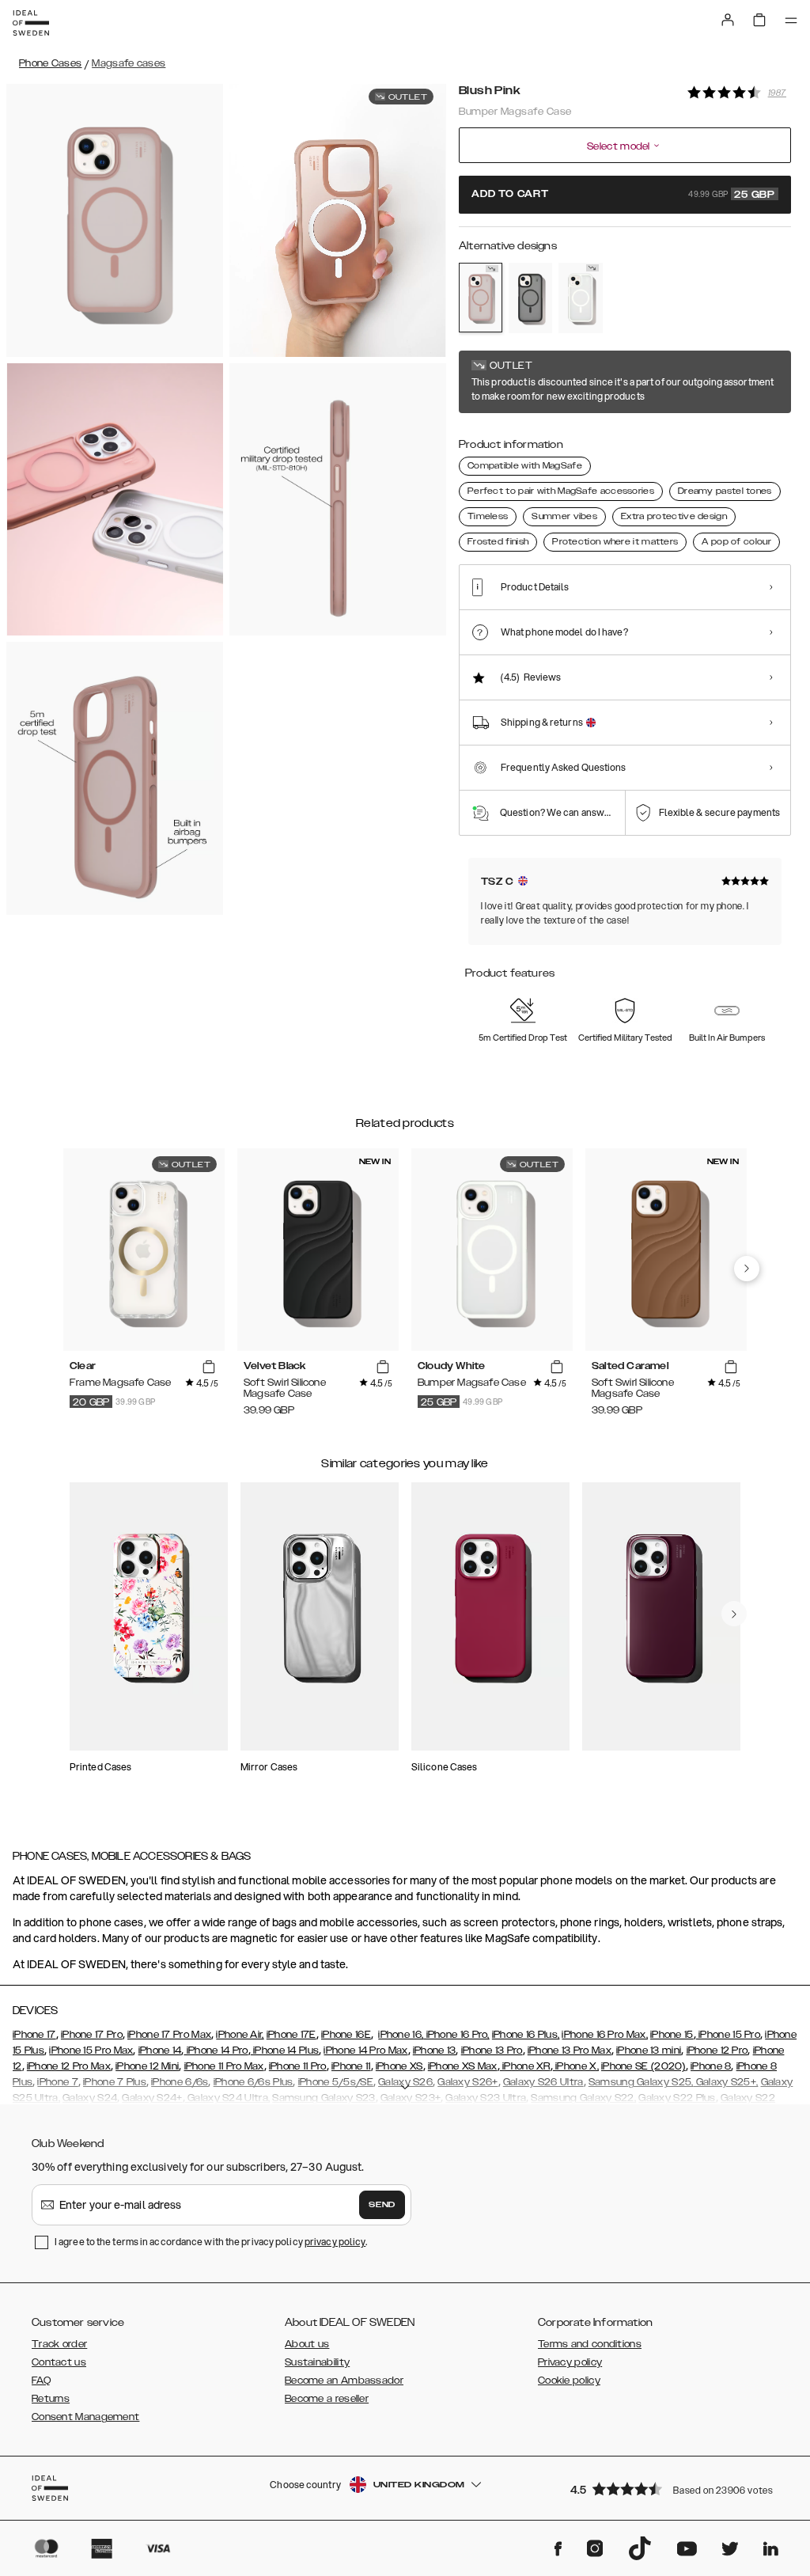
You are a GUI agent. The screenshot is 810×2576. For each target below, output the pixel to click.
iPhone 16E (346, 2035)
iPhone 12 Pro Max (69, 2066)
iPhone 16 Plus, (526, 2035)
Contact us (59, 2362)
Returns (51, 2399)
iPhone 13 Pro (492, 2051)
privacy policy (335, 2242)
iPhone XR (525, 2066)
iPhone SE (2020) (643, 2066)
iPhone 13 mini (649, 2051)
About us (307, 2344)
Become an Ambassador (344, 2381)
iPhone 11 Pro (298, 2066)
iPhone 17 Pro (92, 2035)
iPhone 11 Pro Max (224, 2066)
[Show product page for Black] (530, 298)
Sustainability (317, 2362)
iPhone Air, (240, 2035)
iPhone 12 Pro (717, 2051)
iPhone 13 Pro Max (570, 2051)
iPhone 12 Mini (147, 2066)
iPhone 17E (291, 2035)
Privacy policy (570, 2362)
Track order (59, 2344)
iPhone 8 (711, 2066)
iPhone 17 (34, 2035)
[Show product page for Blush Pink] (481, 298)
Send (382, 2205)
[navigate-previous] (747, 1269)
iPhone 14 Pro (216, 2051)
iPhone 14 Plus (285, 2051)
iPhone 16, (401, 2035)
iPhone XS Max (463, 2066)
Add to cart (623, 195)
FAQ (41, 2381)
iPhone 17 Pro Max (169, 2035)
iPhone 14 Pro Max (365, 2051)
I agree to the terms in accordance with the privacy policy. (211, 2242)
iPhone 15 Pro (728, 2035)
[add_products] (209, 1367)
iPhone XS (399, 2066)
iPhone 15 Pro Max (91, 2051)
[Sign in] (728, 20)
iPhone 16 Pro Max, (604, 2035)
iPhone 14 (160, 2051)
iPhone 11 (351, 2066)
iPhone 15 (672, 2035)
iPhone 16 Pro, (456, 2035)
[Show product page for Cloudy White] (580, 298)
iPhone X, (576, 2066)
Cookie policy (569, 2381)
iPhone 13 (435, 2051)
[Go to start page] (31, 23)
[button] (676, 2489)
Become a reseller (327, 2399)
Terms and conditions (590, 2344)
